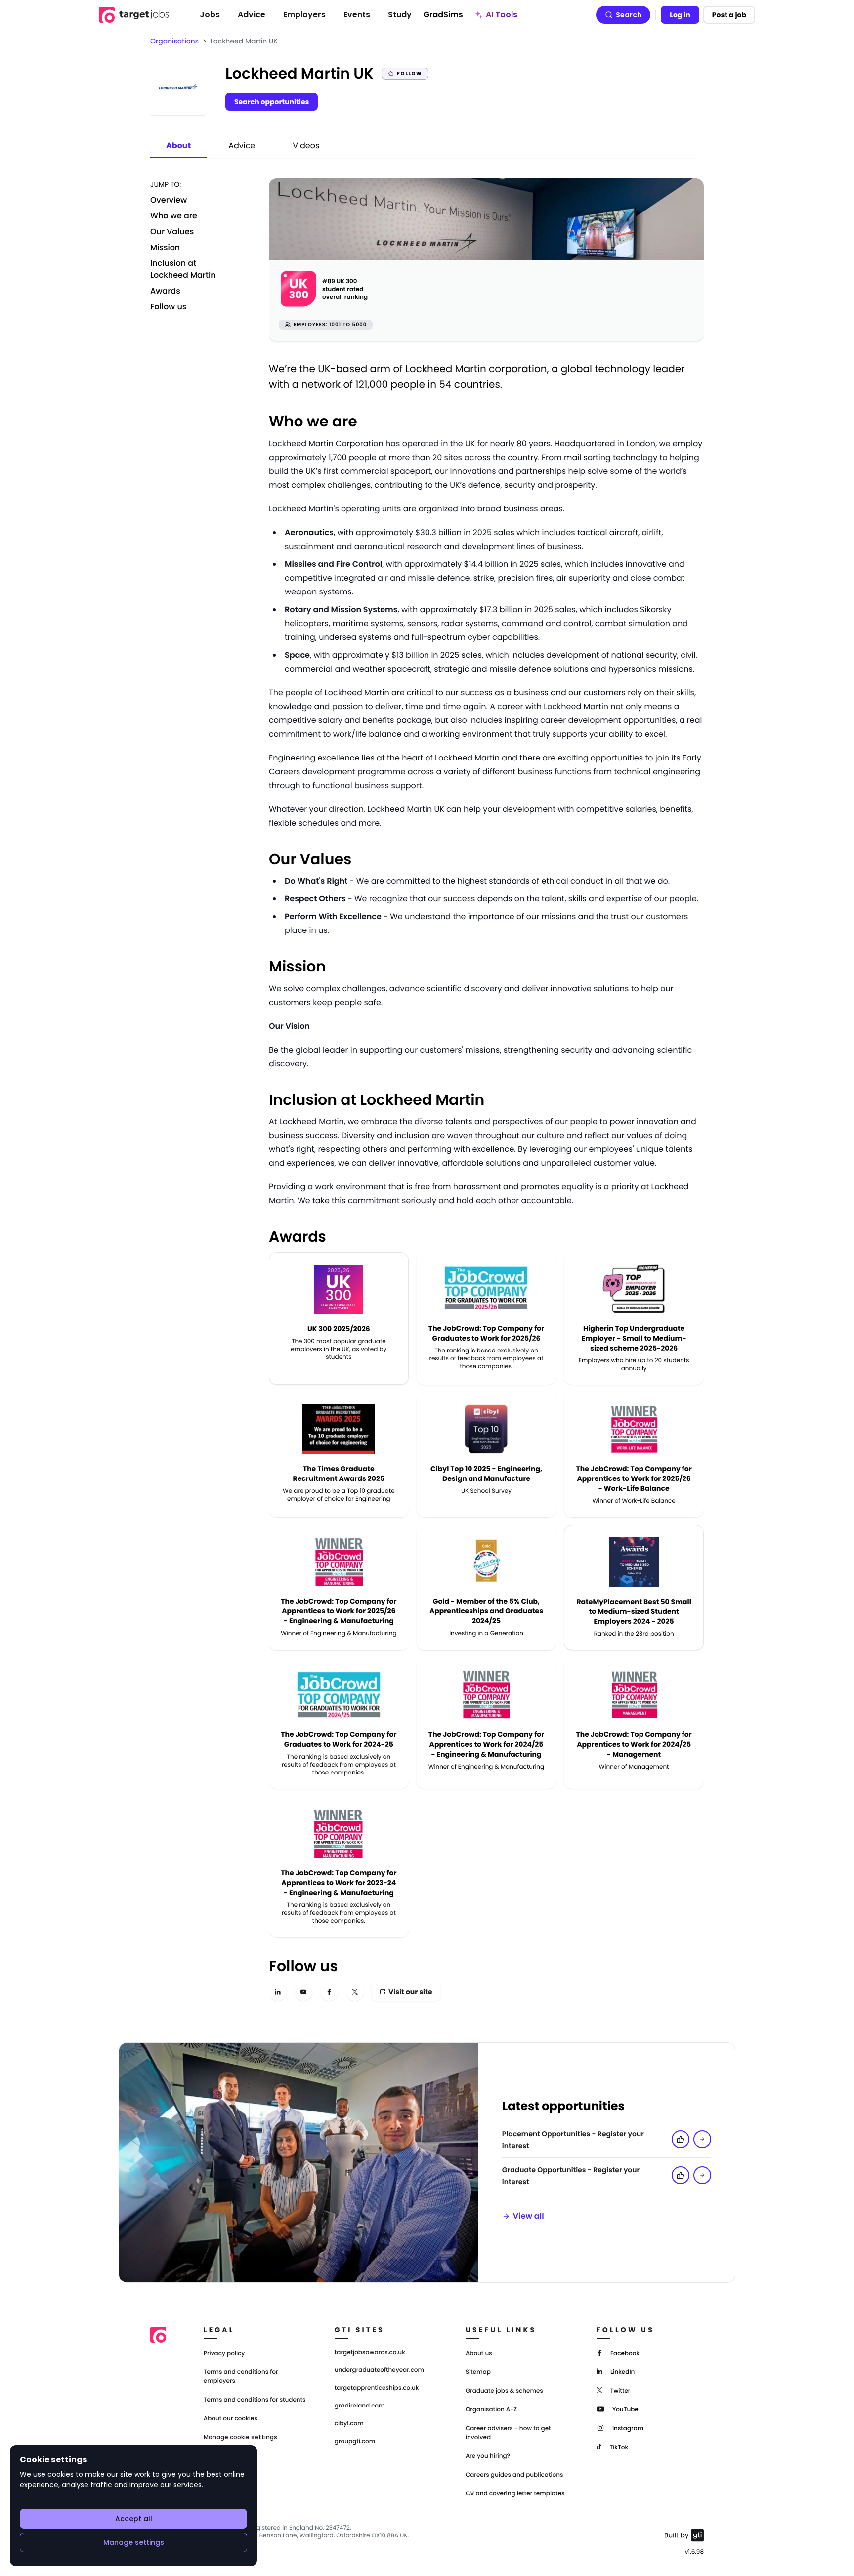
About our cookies (231, 2419)
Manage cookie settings (240, 2437)
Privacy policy (224, 2353)
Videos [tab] (306, 146)
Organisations (174, 41)
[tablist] (243, 146)
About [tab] (178, 146)
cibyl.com (349, 2424)
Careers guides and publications (514, 2475)
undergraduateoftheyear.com (379, 2370)
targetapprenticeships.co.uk (377, 2388)
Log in (680, 15)
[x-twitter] (355, 1992)
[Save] (702, 2139)
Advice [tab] (242, 146)
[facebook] (329, 1992)
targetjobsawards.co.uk (370, 2353)
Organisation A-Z (491, 2410)
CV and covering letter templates (515, 2494)
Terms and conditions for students (255, 2400)
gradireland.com (360, 2406)
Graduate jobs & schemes (504, 2391)
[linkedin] (278, 1992)
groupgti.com (355, 2442)
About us (479, 2353)
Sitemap (478, 2372)
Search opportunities (272, 102)
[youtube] (303, 1992)
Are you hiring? (488, 2456)
